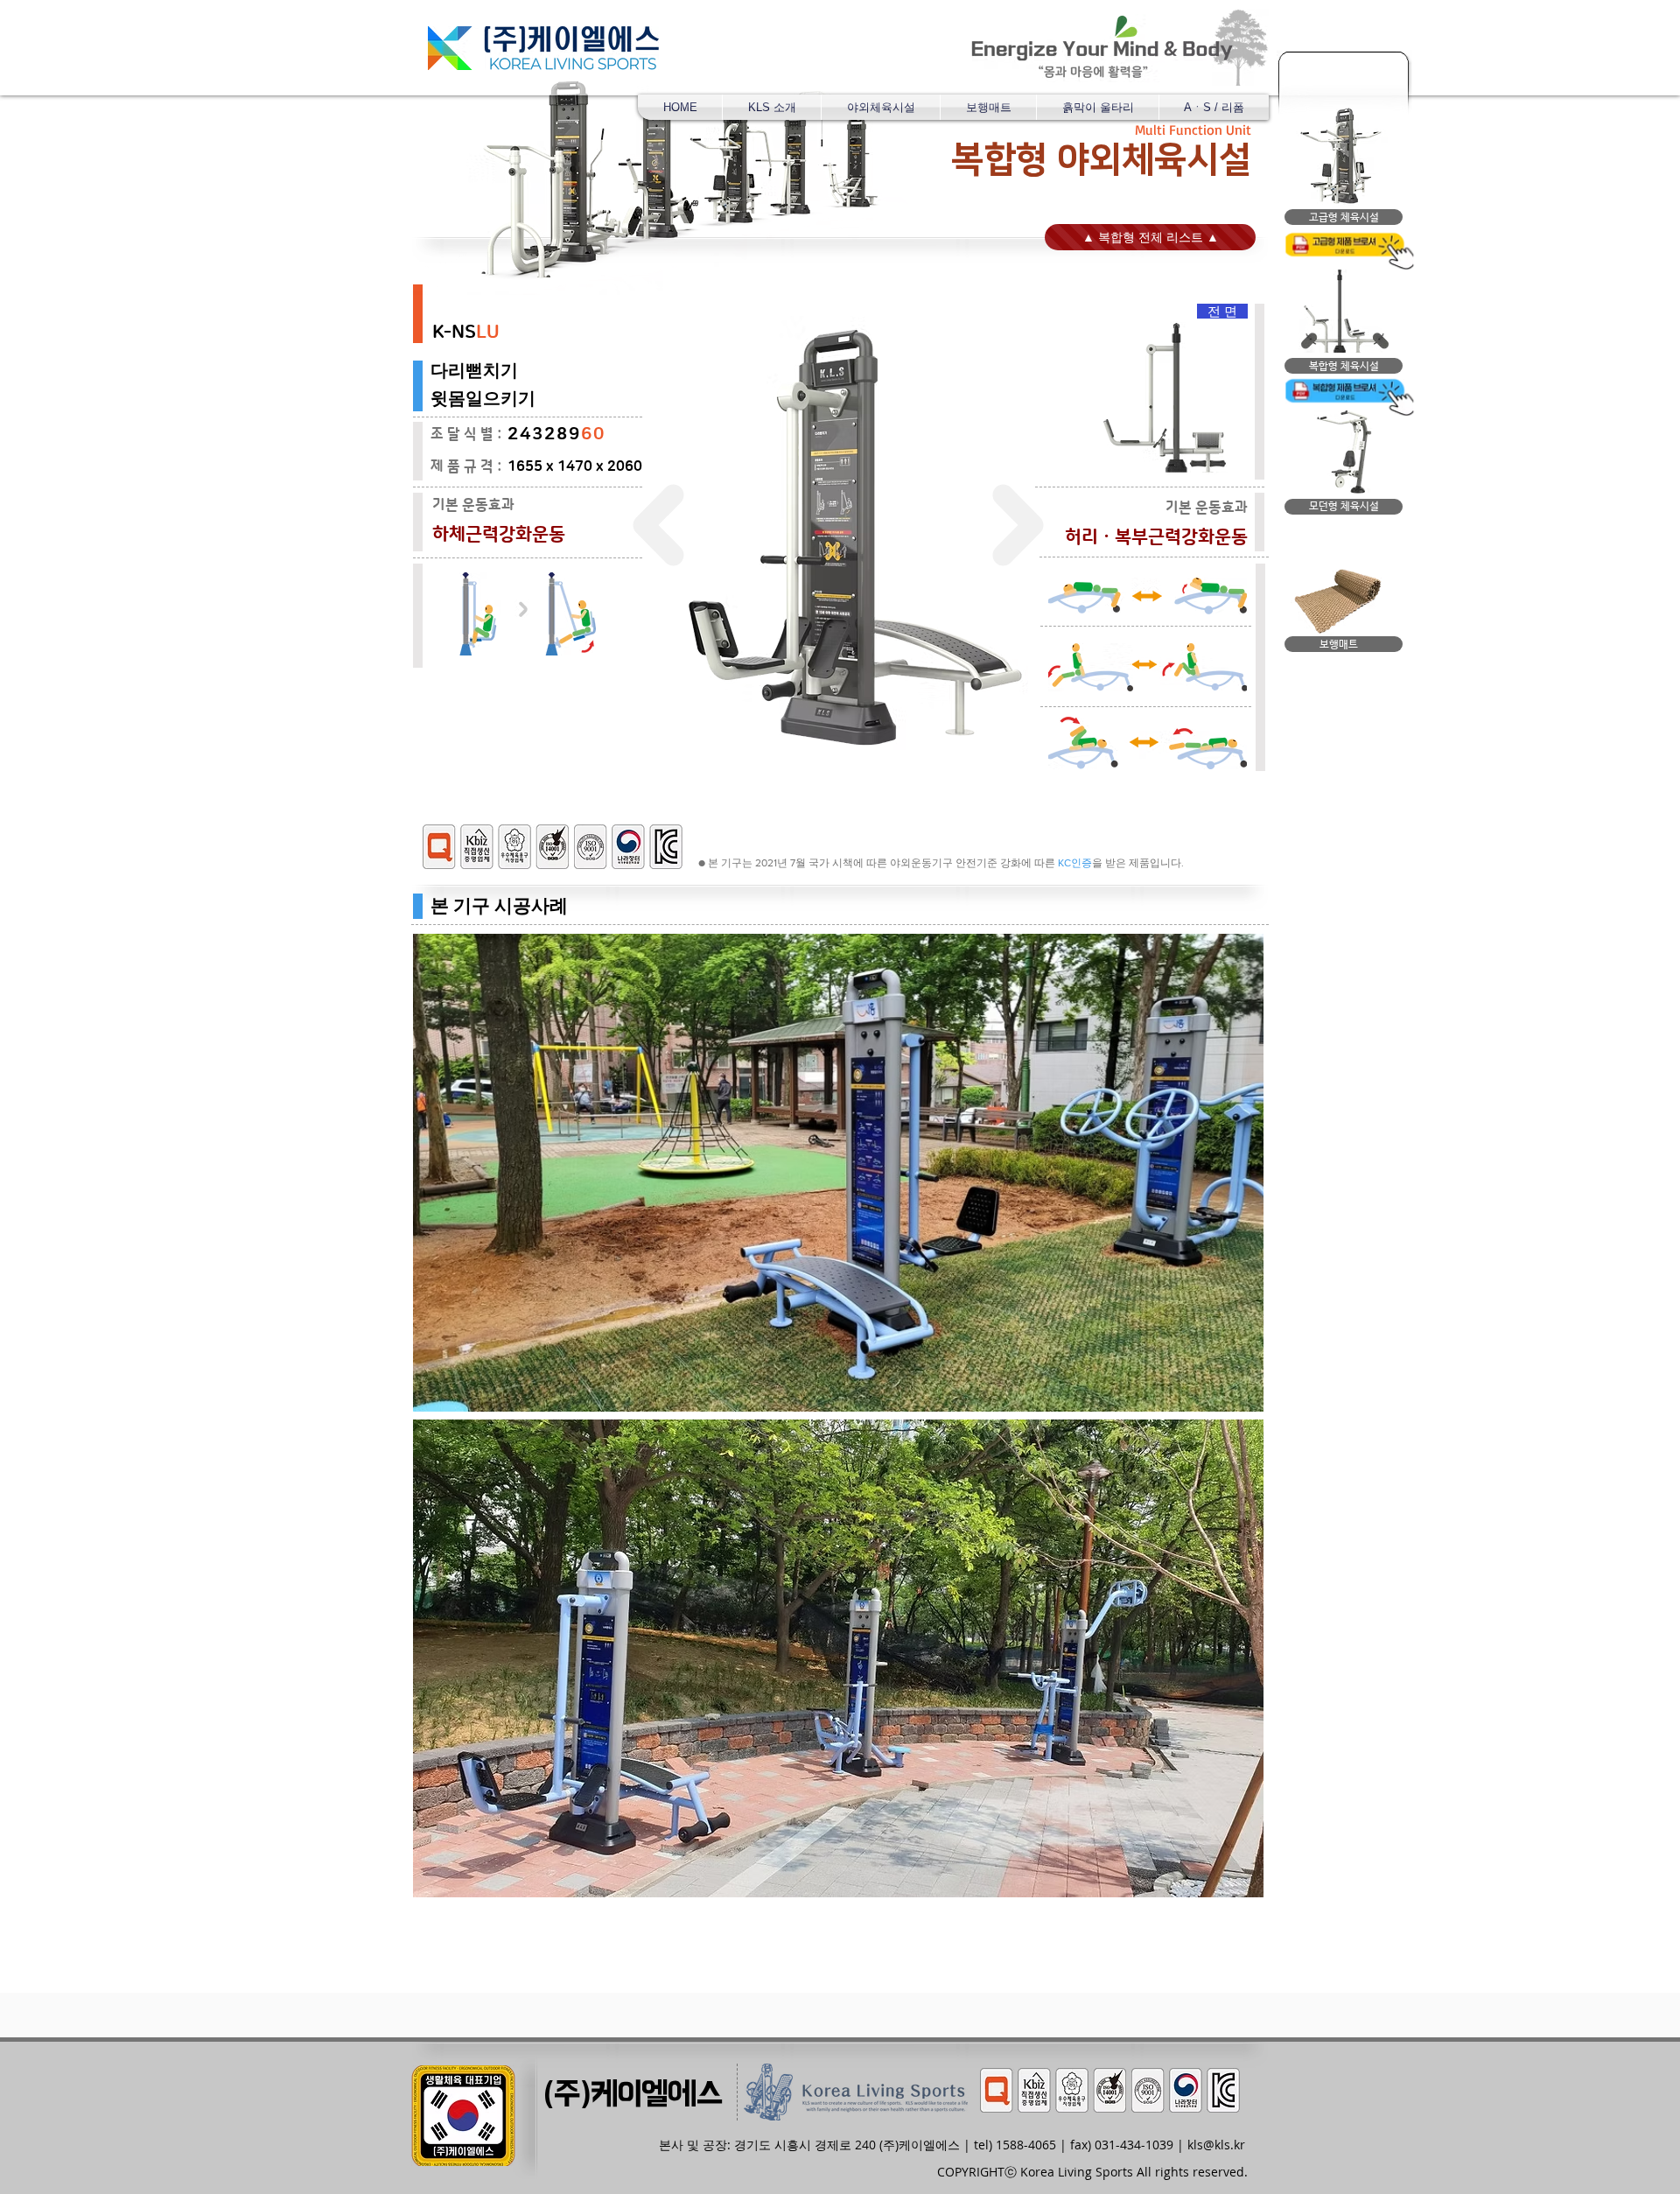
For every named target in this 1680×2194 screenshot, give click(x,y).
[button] (881, 107)
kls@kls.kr (1216, 2145)
